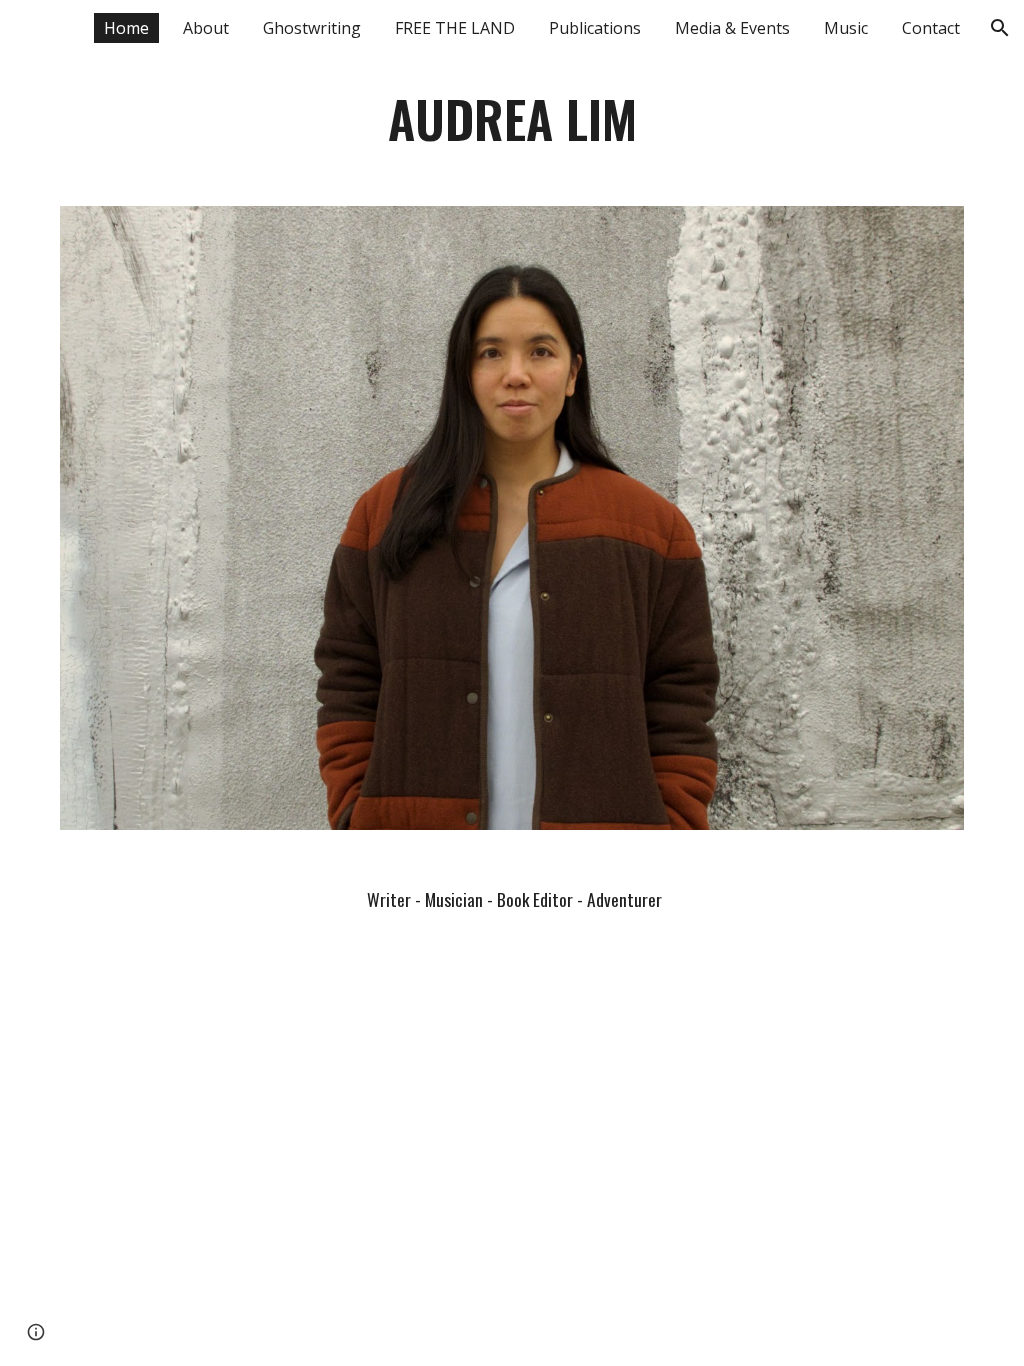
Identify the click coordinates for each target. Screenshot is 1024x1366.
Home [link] (126, 28)
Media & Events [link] (732, 28)
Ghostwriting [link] (312, 28)
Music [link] (846, 28)
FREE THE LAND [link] (455, 28)
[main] (512, 119)
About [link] (206, 28)
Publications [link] (595, 28)
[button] (1000, 28)
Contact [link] (931, 28)
